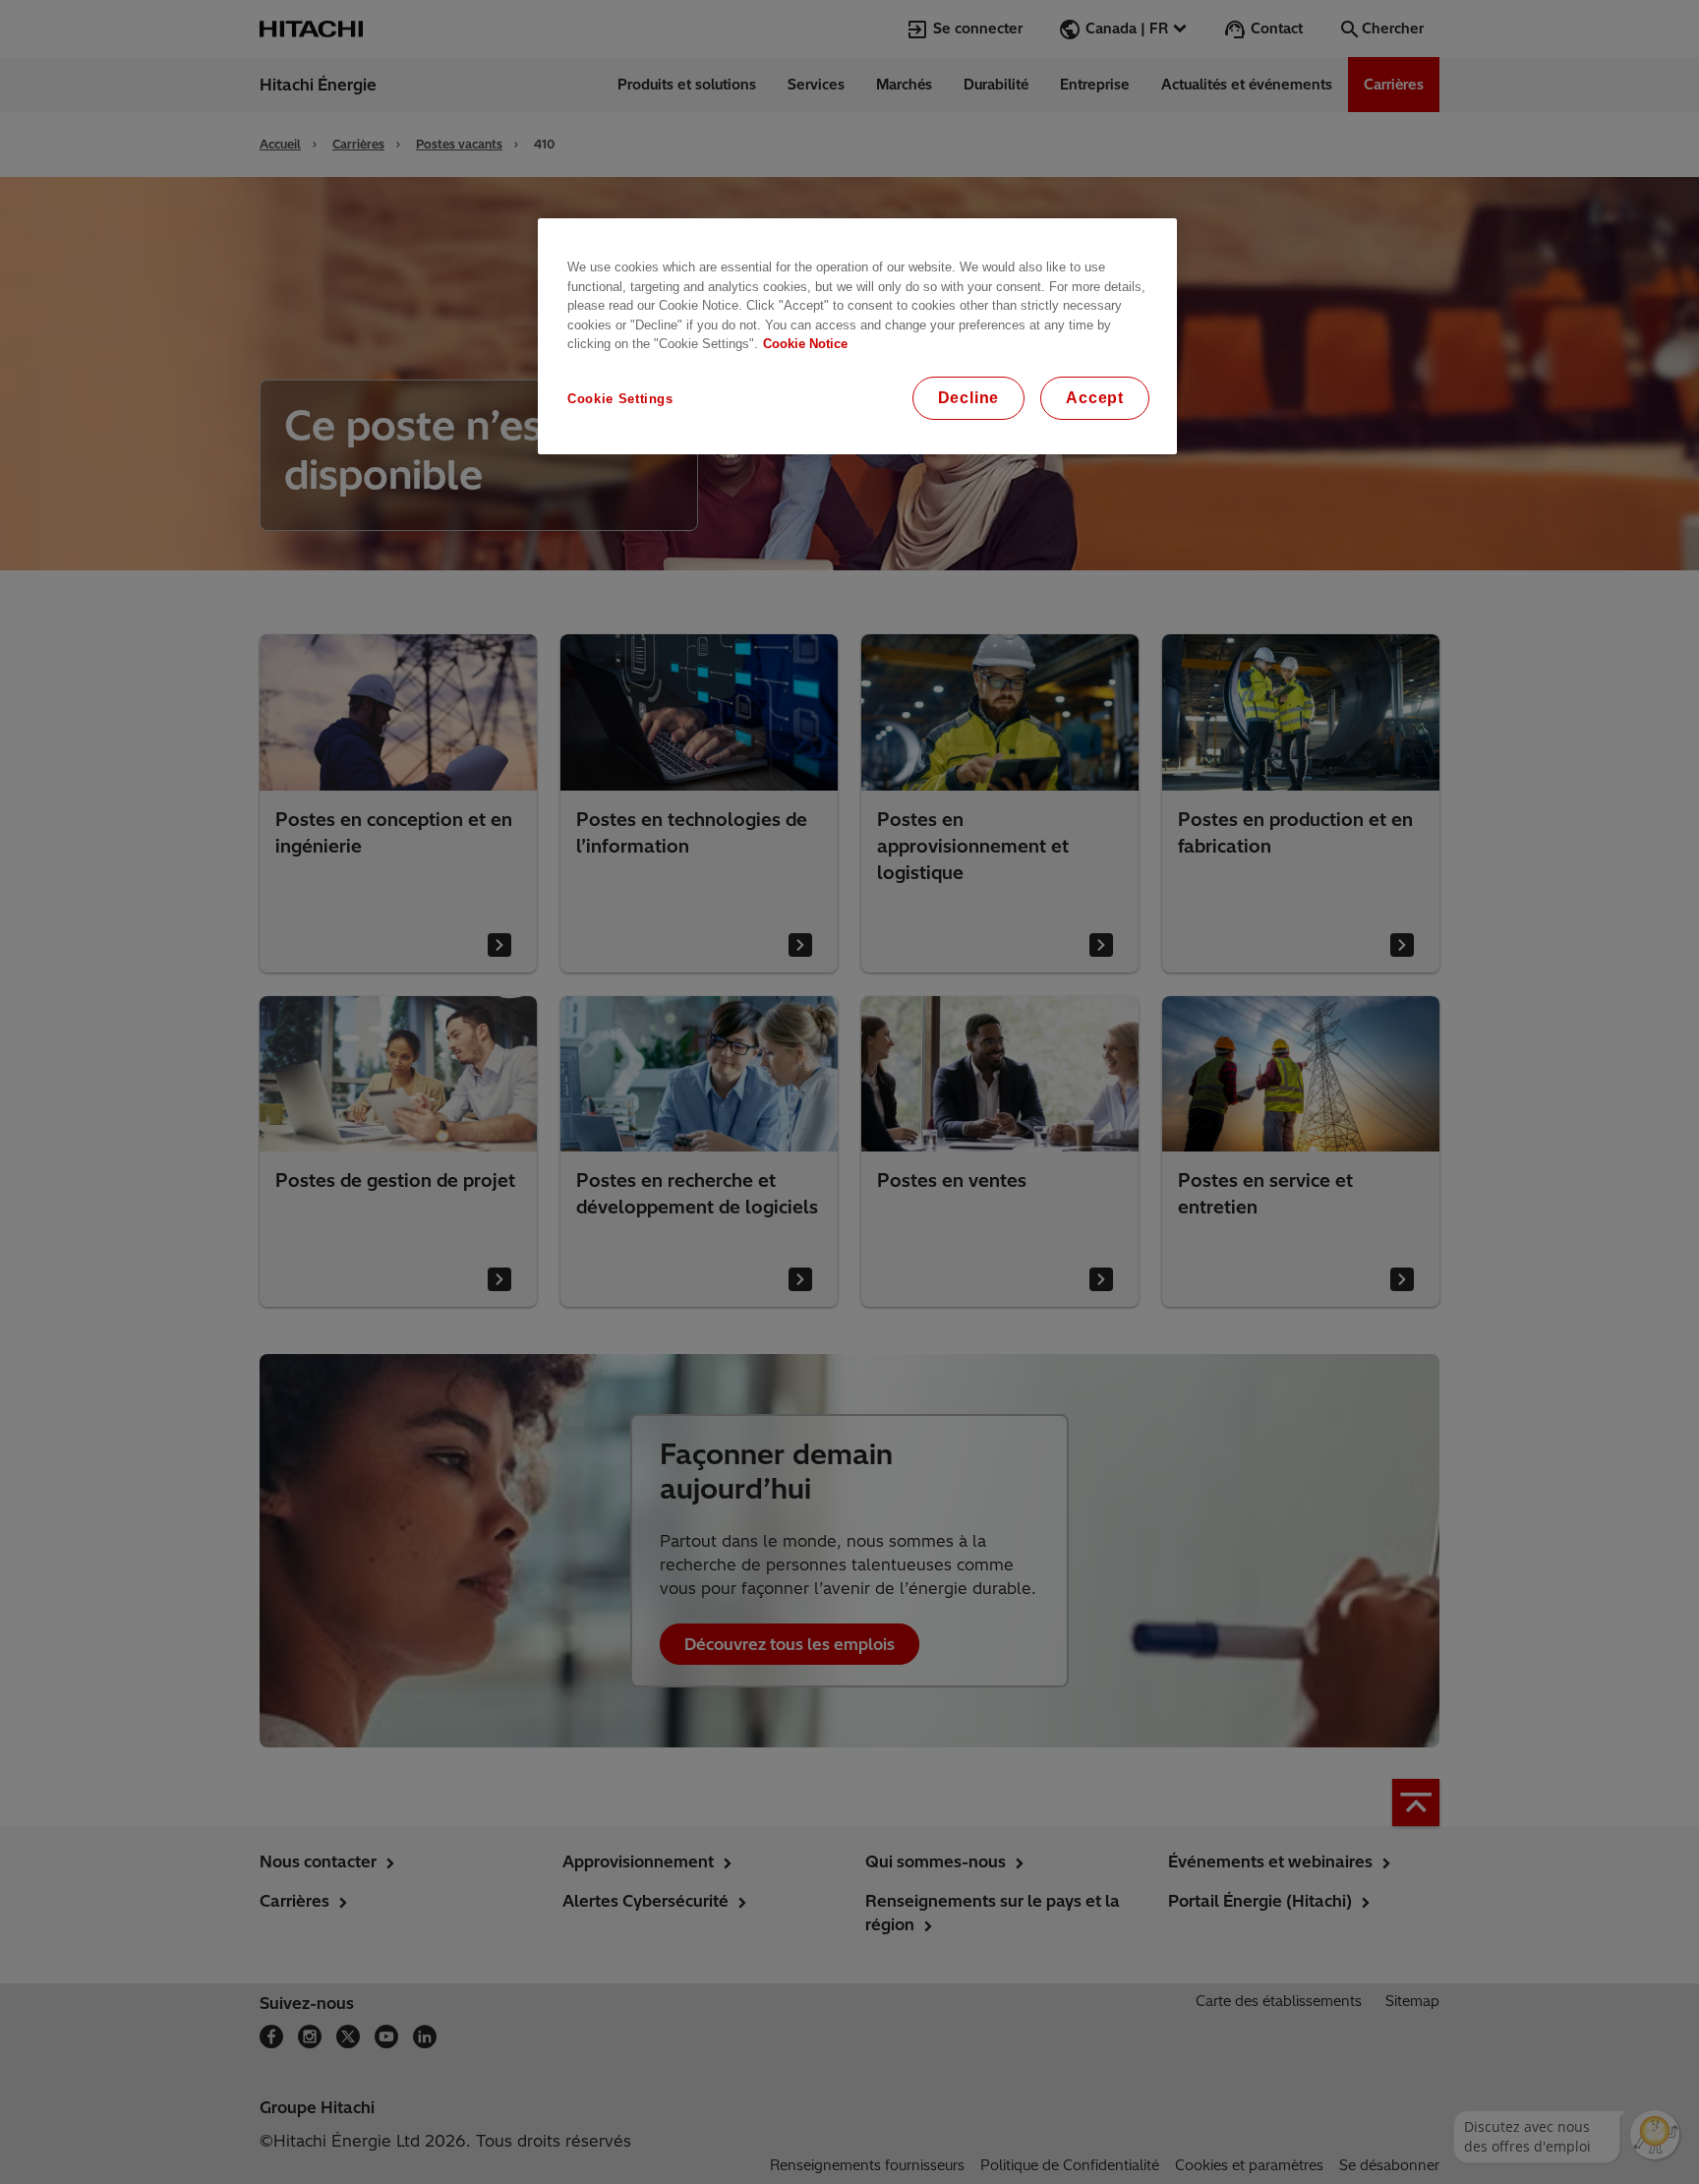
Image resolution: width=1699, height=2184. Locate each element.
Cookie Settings (620, 399)
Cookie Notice (805, 344)
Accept (1095, 398)
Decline (969, 398)
